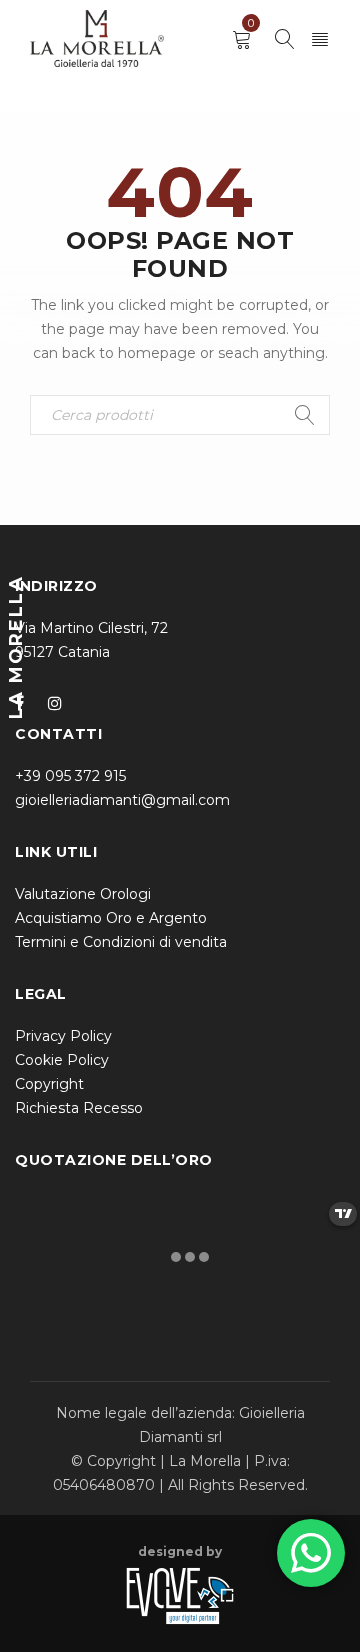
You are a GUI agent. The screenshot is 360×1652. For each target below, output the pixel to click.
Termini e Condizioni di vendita (121, 942)
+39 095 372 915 (70, 776)
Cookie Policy (62, 1060)
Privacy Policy (63, 1036)
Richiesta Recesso (79, 1108)
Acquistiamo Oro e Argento (111, 918)
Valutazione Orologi (83, 894)
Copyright (49, 1084)
